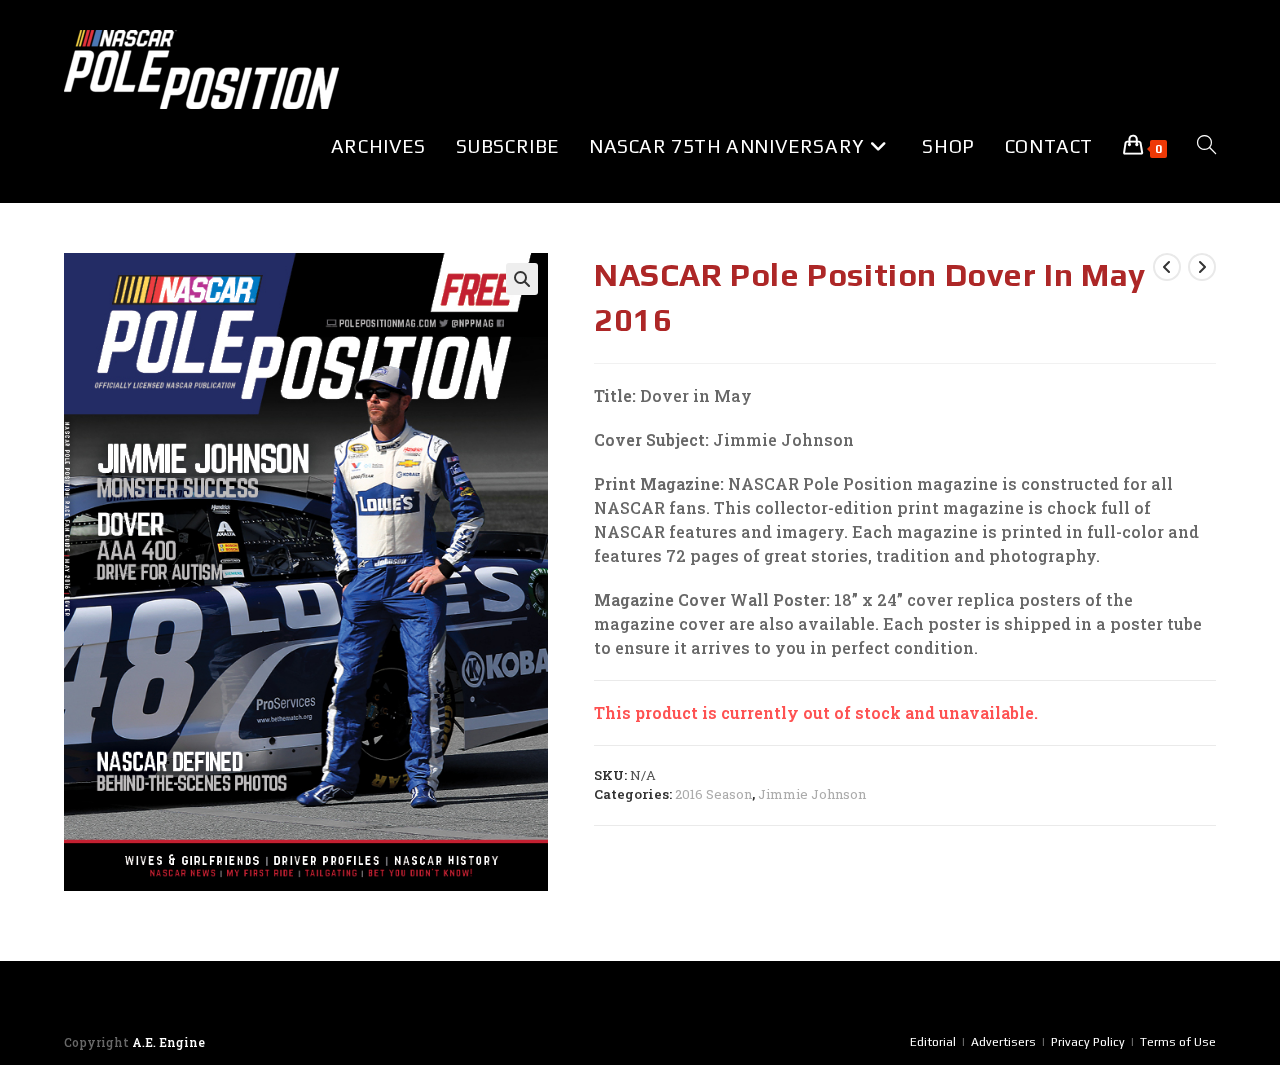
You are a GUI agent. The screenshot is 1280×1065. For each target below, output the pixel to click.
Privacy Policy (1088, 1042)
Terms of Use (1178, 1042)
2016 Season (713, 794)
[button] (522, 279)
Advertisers (1003, 1042)
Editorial (933, 1042)
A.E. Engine (168, 1042)
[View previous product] (1167, 267)
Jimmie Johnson (812, 794)
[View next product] (1202, 267)
